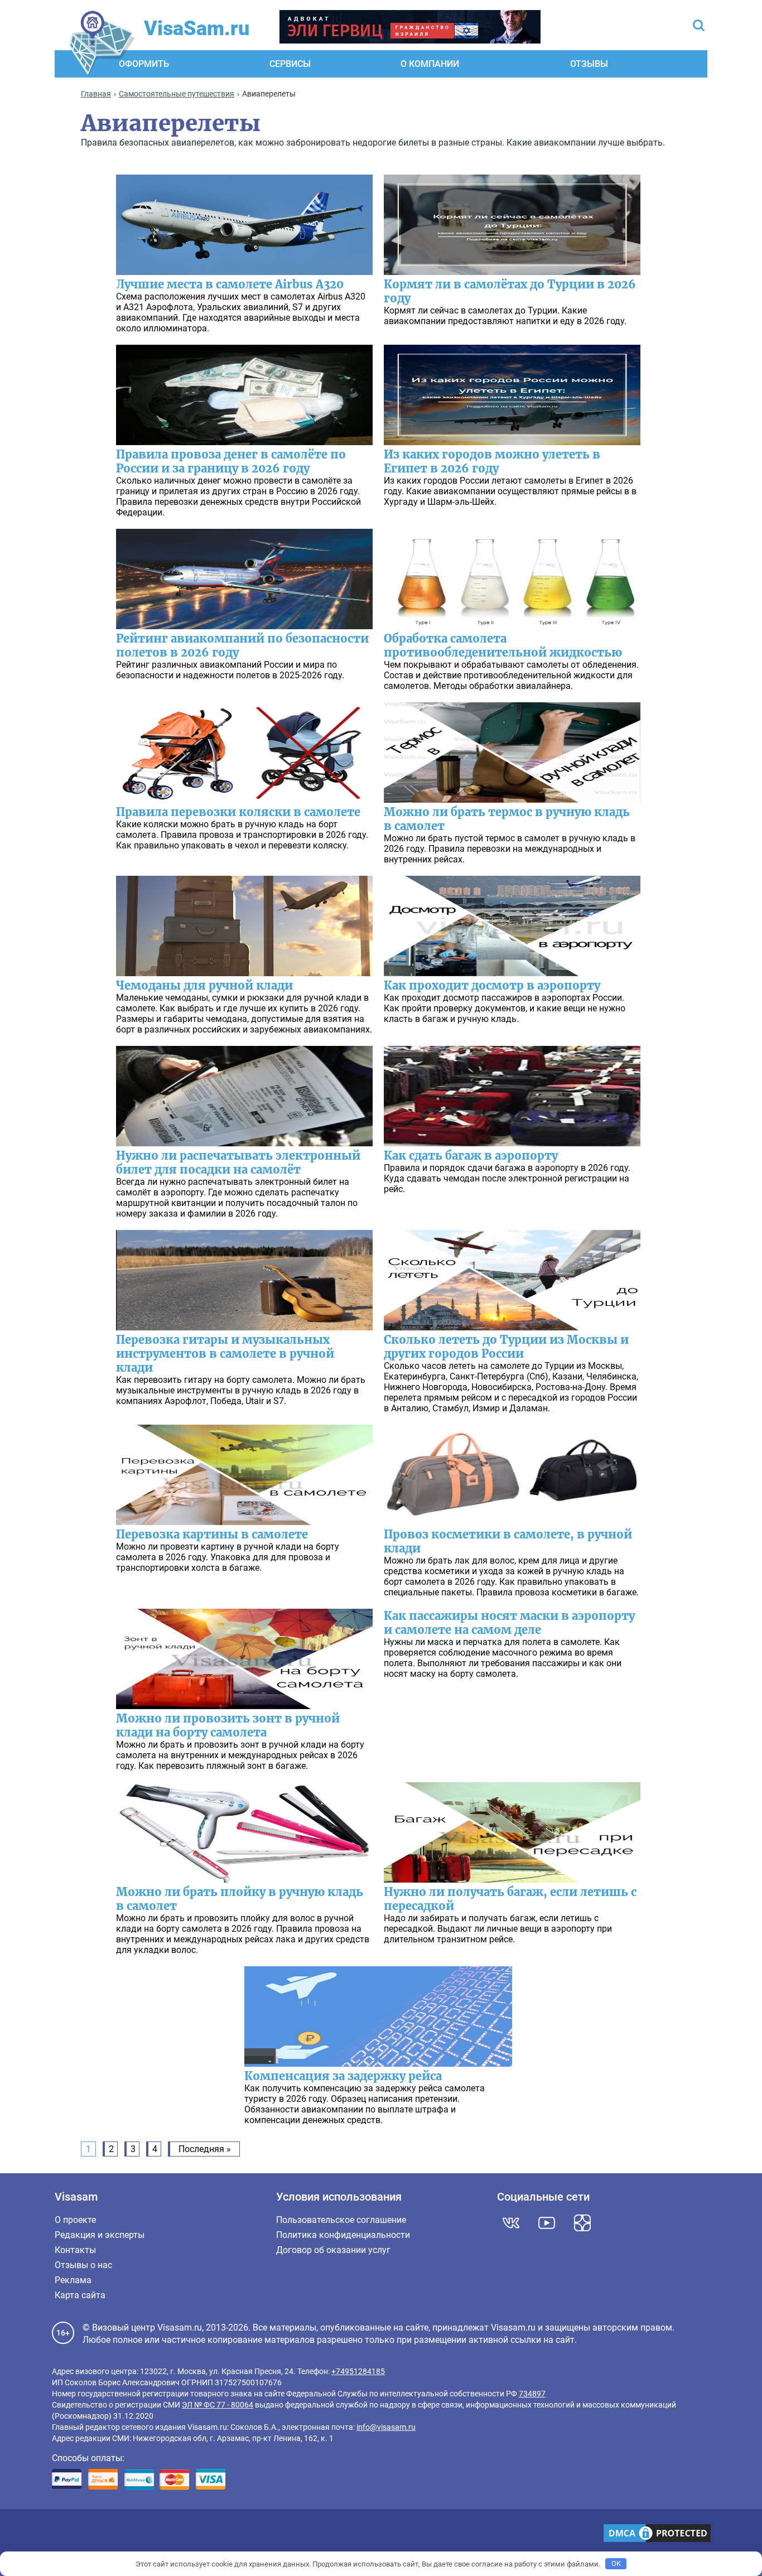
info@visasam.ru (386, 2427)
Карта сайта (80, 2295)
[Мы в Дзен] (582, 2223)
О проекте (75, 2220)
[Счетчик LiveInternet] (58, 2534)
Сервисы (290, 64)
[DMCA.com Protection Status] (657, 2534)
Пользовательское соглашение (341, 2220)
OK (616, 2563)
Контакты (75, 2250)
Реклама (73, 2280)
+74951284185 (358, 2371)
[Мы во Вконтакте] (511, 2223)
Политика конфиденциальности (343, 2235)
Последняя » (205, 2149)
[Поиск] (699, 26)
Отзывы (589, 64)
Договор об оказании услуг (333, 2250)
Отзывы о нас (83, 2265)
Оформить (144, 64)
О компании (430, 64)
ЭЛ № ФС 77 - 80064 (218, 2405)
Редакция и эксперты (100, 2235)
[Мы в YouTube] (547, 2223)
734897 (532, 2394)
